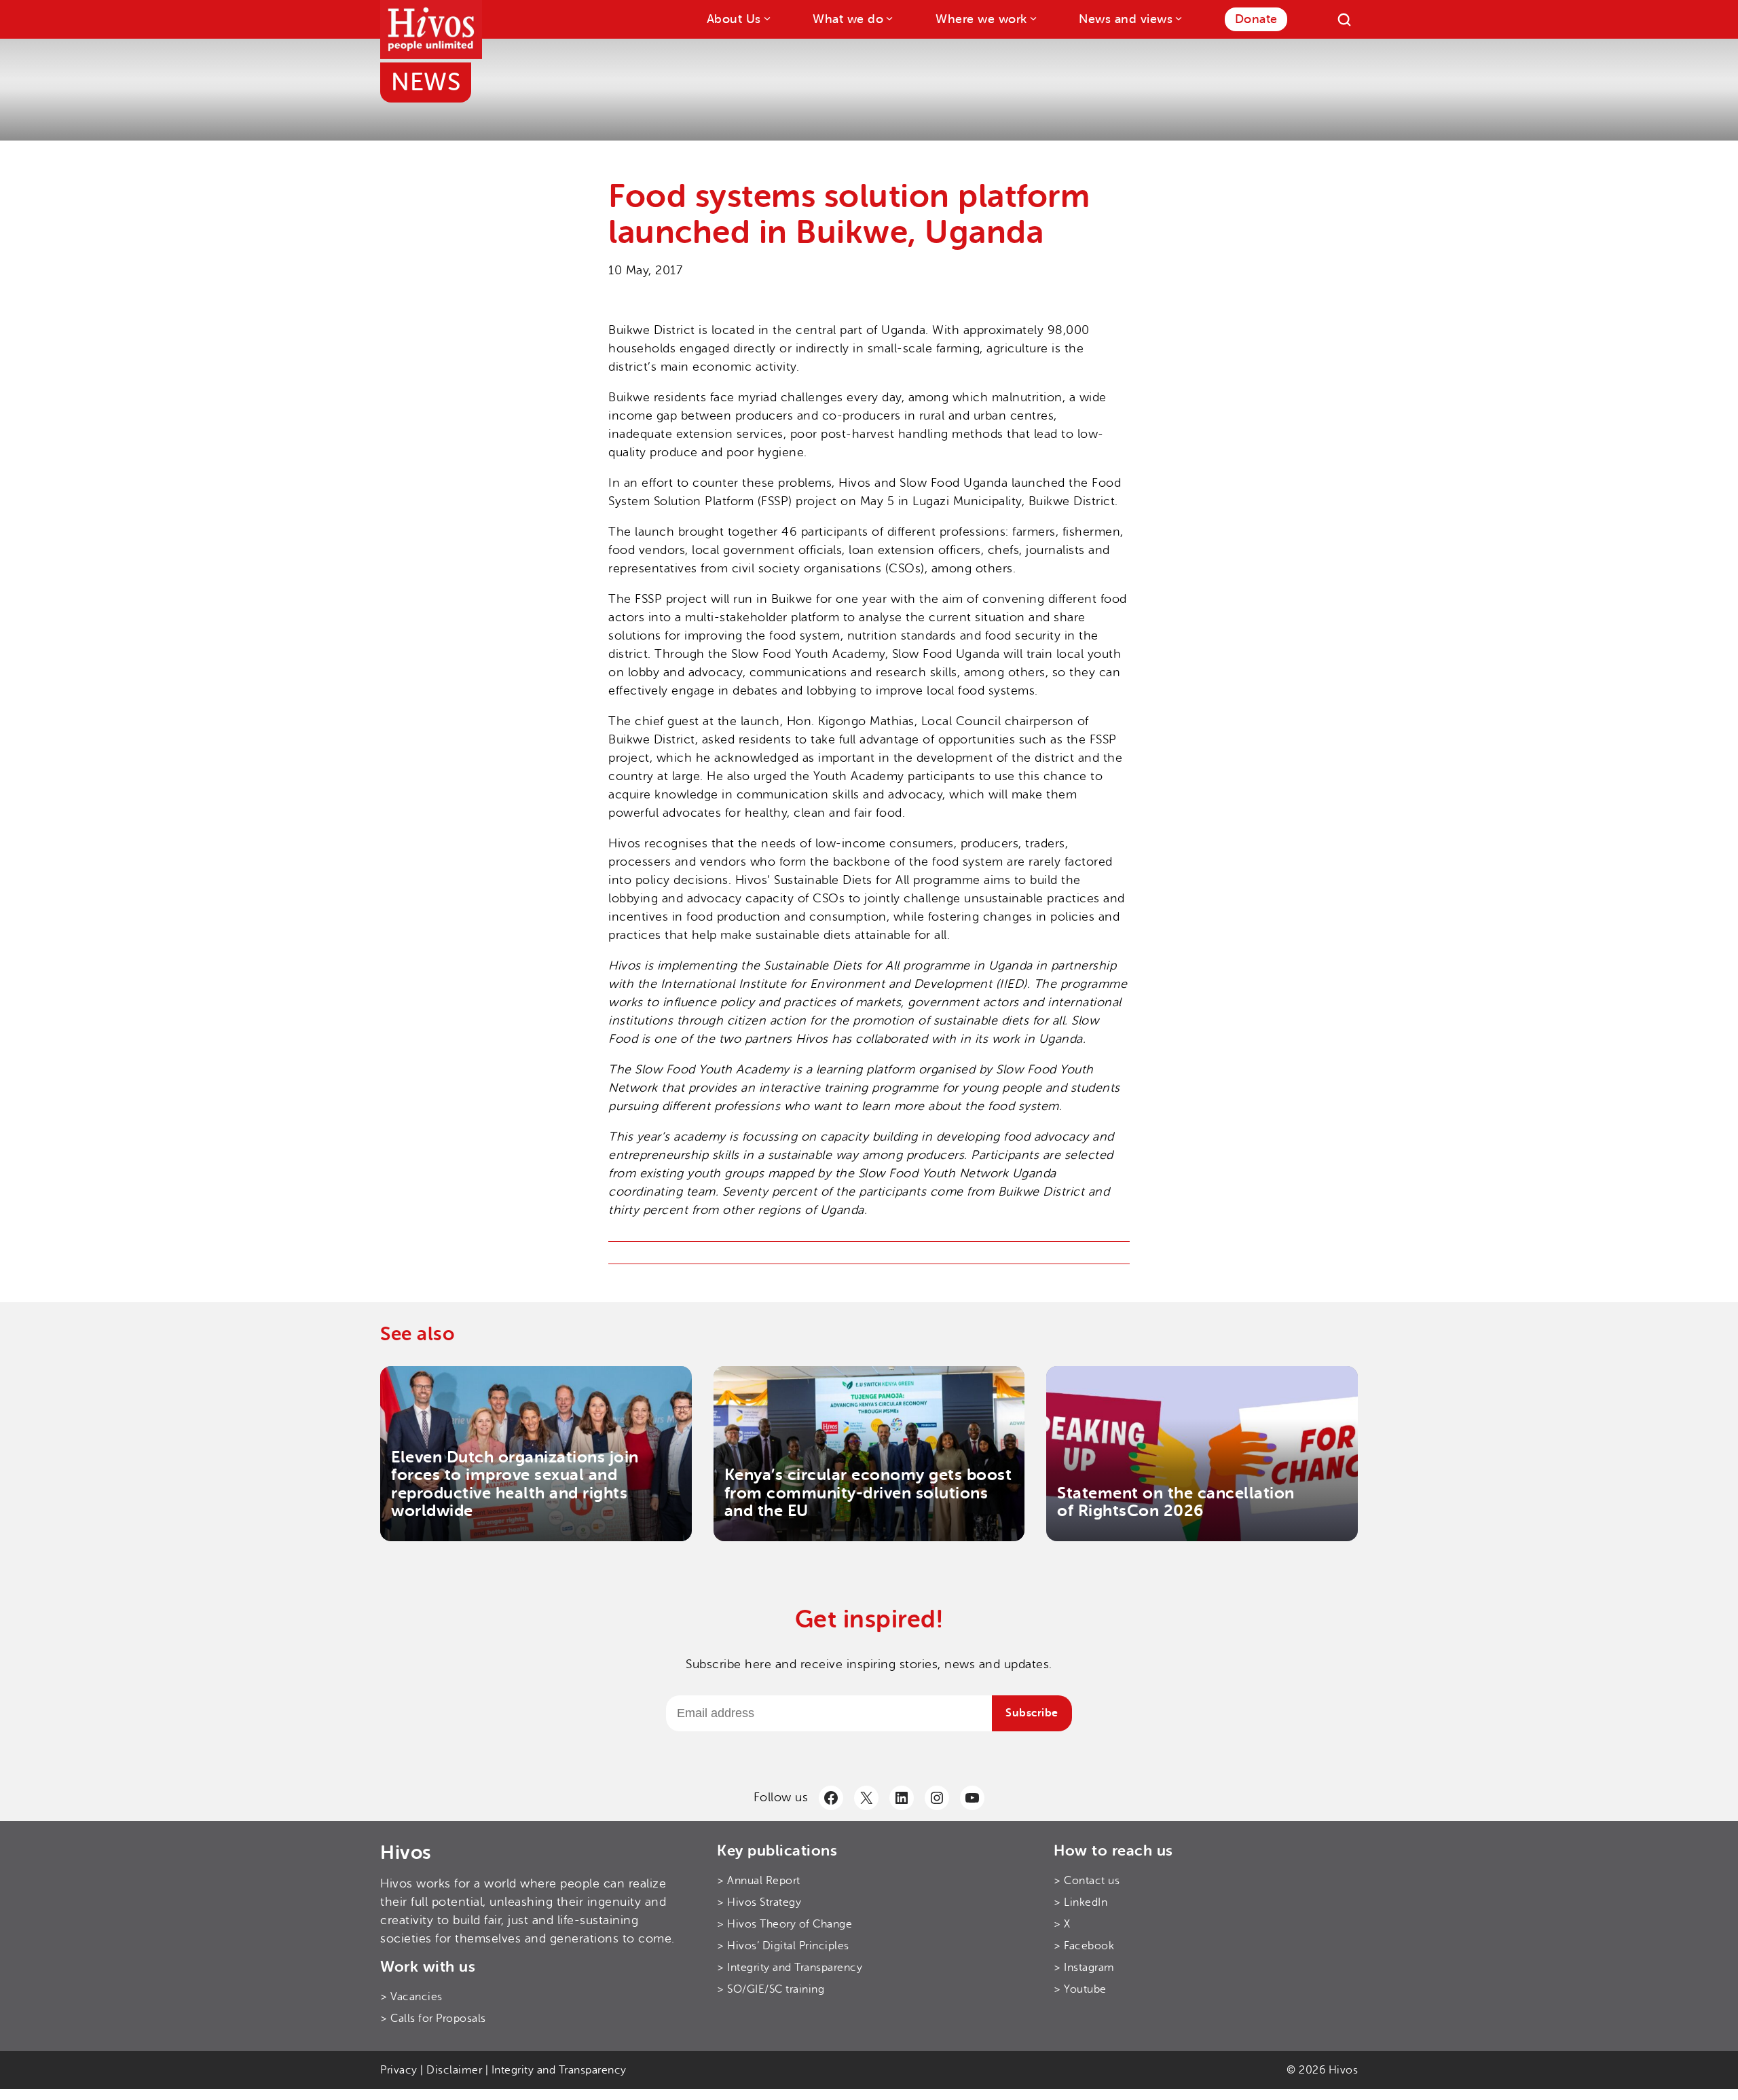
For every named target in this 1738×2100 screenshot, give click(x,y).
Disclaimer (454, 2070)
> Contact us (1087, 1881)
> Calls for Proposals (433, 2019)
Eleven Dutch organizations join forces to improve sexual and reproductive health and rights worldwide (515, 1484)
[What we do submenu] (888, 18)
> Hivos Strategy (759, 1902)
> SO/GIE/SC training (771, 1989)
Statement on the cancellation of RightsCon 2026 (1176, 1502)
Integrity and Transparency (559, 2070)
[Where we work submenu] (1032, 18)
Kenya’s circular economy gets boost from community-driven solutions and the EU (868, 1493)
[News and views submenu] (1178, 18)
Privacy (399, 2070)
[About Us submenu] (766, 18)
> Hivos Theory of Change (784, 1924)
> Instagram (1084, 1968)
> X (1062, 1924)
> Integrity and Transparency (790, 1968)
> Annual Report (759, 1881)
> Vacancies (411, 1997)
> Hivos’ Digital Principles (783, 1946)
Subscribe (1032, 1713)
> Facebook (1084, 1946)
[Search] (1344, 20)
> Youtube (1080, 1989)
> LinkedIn (1080, 1902)
